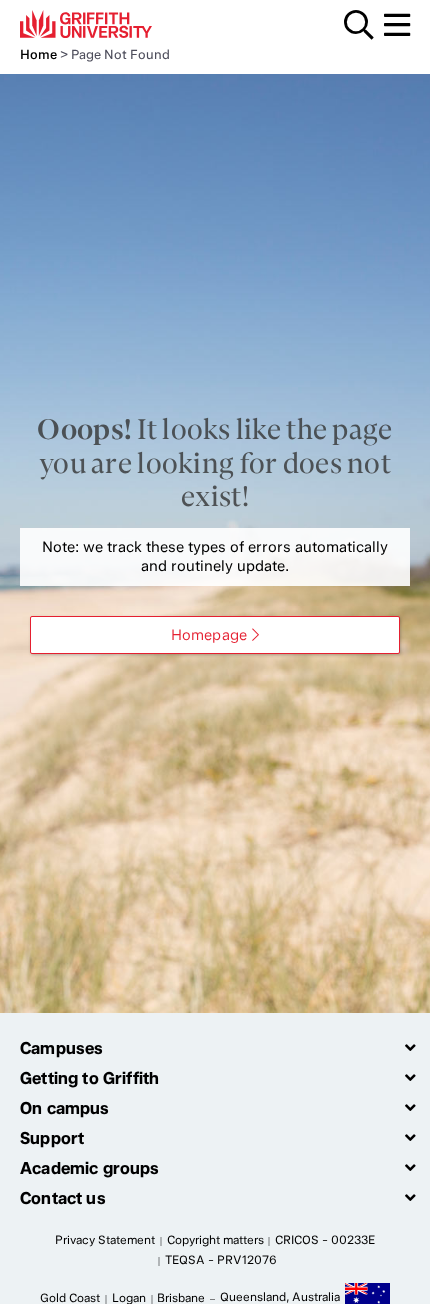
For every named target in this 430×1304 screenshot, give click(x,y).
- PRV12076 (221, 1260)
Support (52, 1138)
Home (38, 54)
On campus (65, 1108)
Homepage (209, 635)
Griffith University (114, 24)
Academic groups (90, 1168)
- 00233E (325, 1240)
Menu (397, 25)
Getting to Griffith (89, 1078)
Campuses (61, 1048)
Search (359, 25)
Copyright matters (215, 1240)
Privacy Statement (105, 1240)
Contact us (63, 1198)
